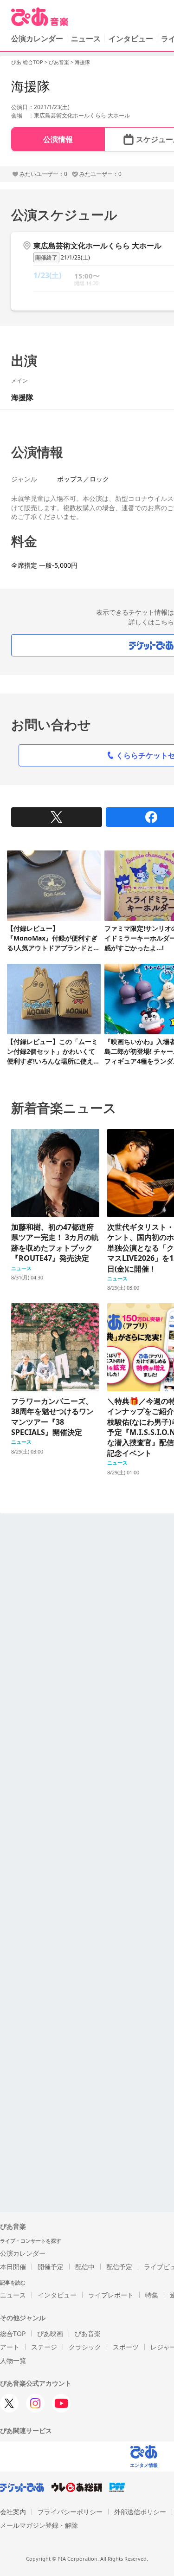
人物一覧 (13, 2360)
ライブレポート (111, 2295)
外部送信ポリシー (140, 2512)
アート (10, 2347)
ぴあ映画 (50, 2333)
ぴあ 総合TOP (27, 62)
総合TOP (13, 2333)
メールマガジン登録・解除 (39, 2525)
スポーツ (126, 2347)
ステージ (44, 2347)
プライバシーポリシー (70, 2512)
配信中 (85, 2267)
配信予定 (119, 2267)
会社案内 (13, 2512)
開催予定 (51, 2267)
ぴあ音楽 (59, 62)
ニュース (86, 39)
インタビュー (131, 39)
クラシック (85, 2347)
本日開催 (13, 2267)
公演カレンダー (23, 2253)
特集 (152, 2295)
